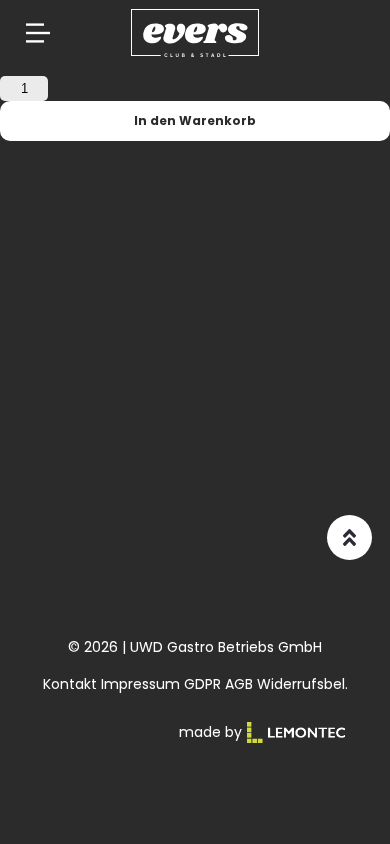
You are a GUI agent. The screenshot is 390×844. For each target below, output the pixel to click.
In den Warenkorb (195, 120)
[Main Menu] (38, 33)
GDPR (202, 684)
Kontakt (70, 684)
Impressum (140, 684)
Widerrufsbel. (302, 684)
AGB (239, 684)
